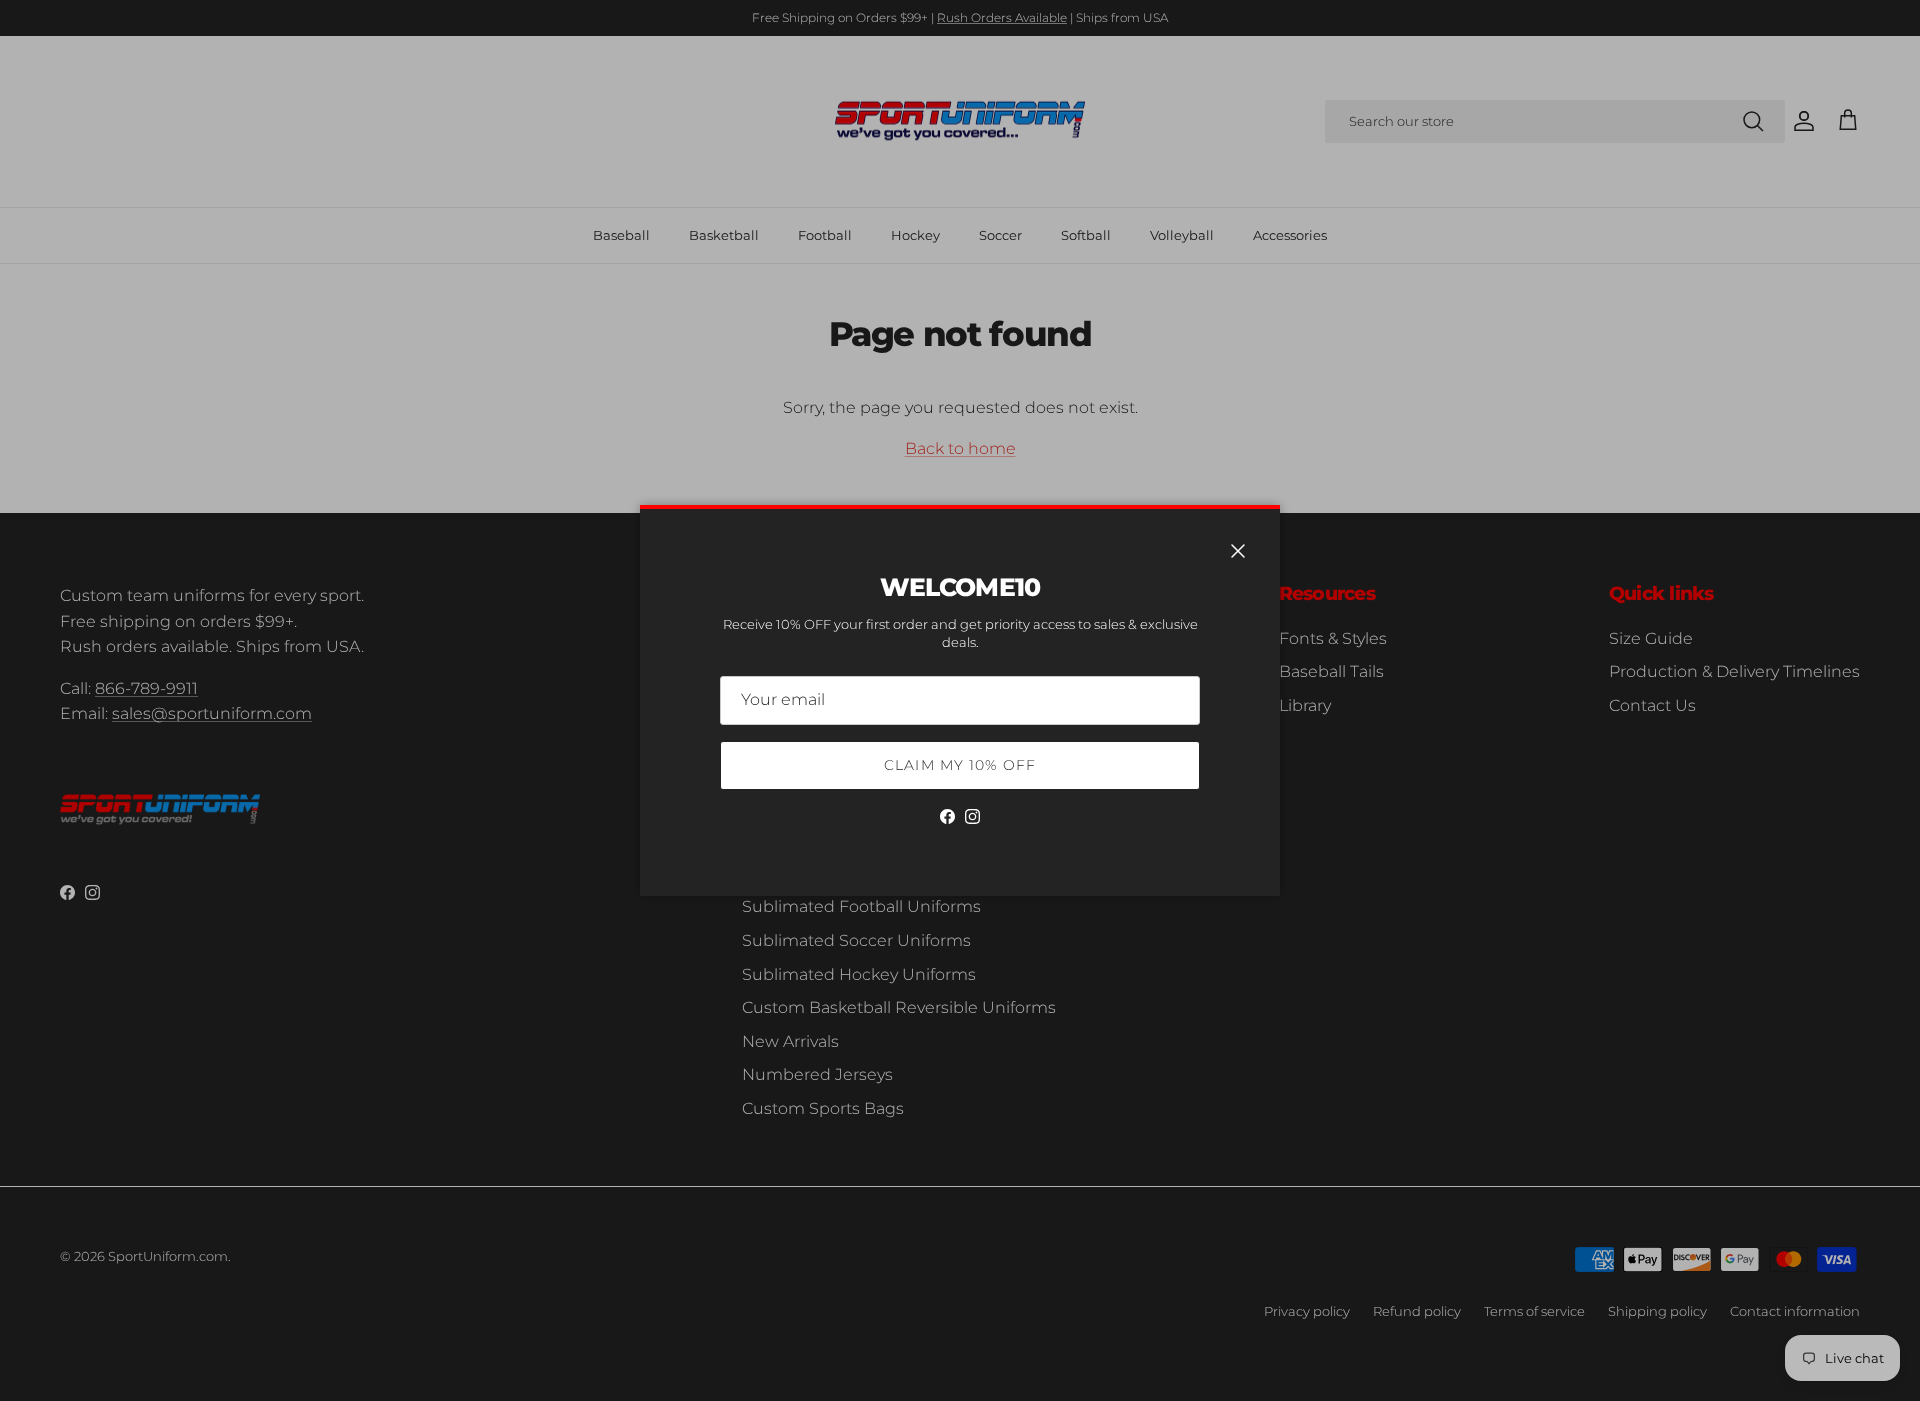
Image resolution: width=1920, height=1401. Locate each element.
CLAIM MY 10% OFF (960, 765)
